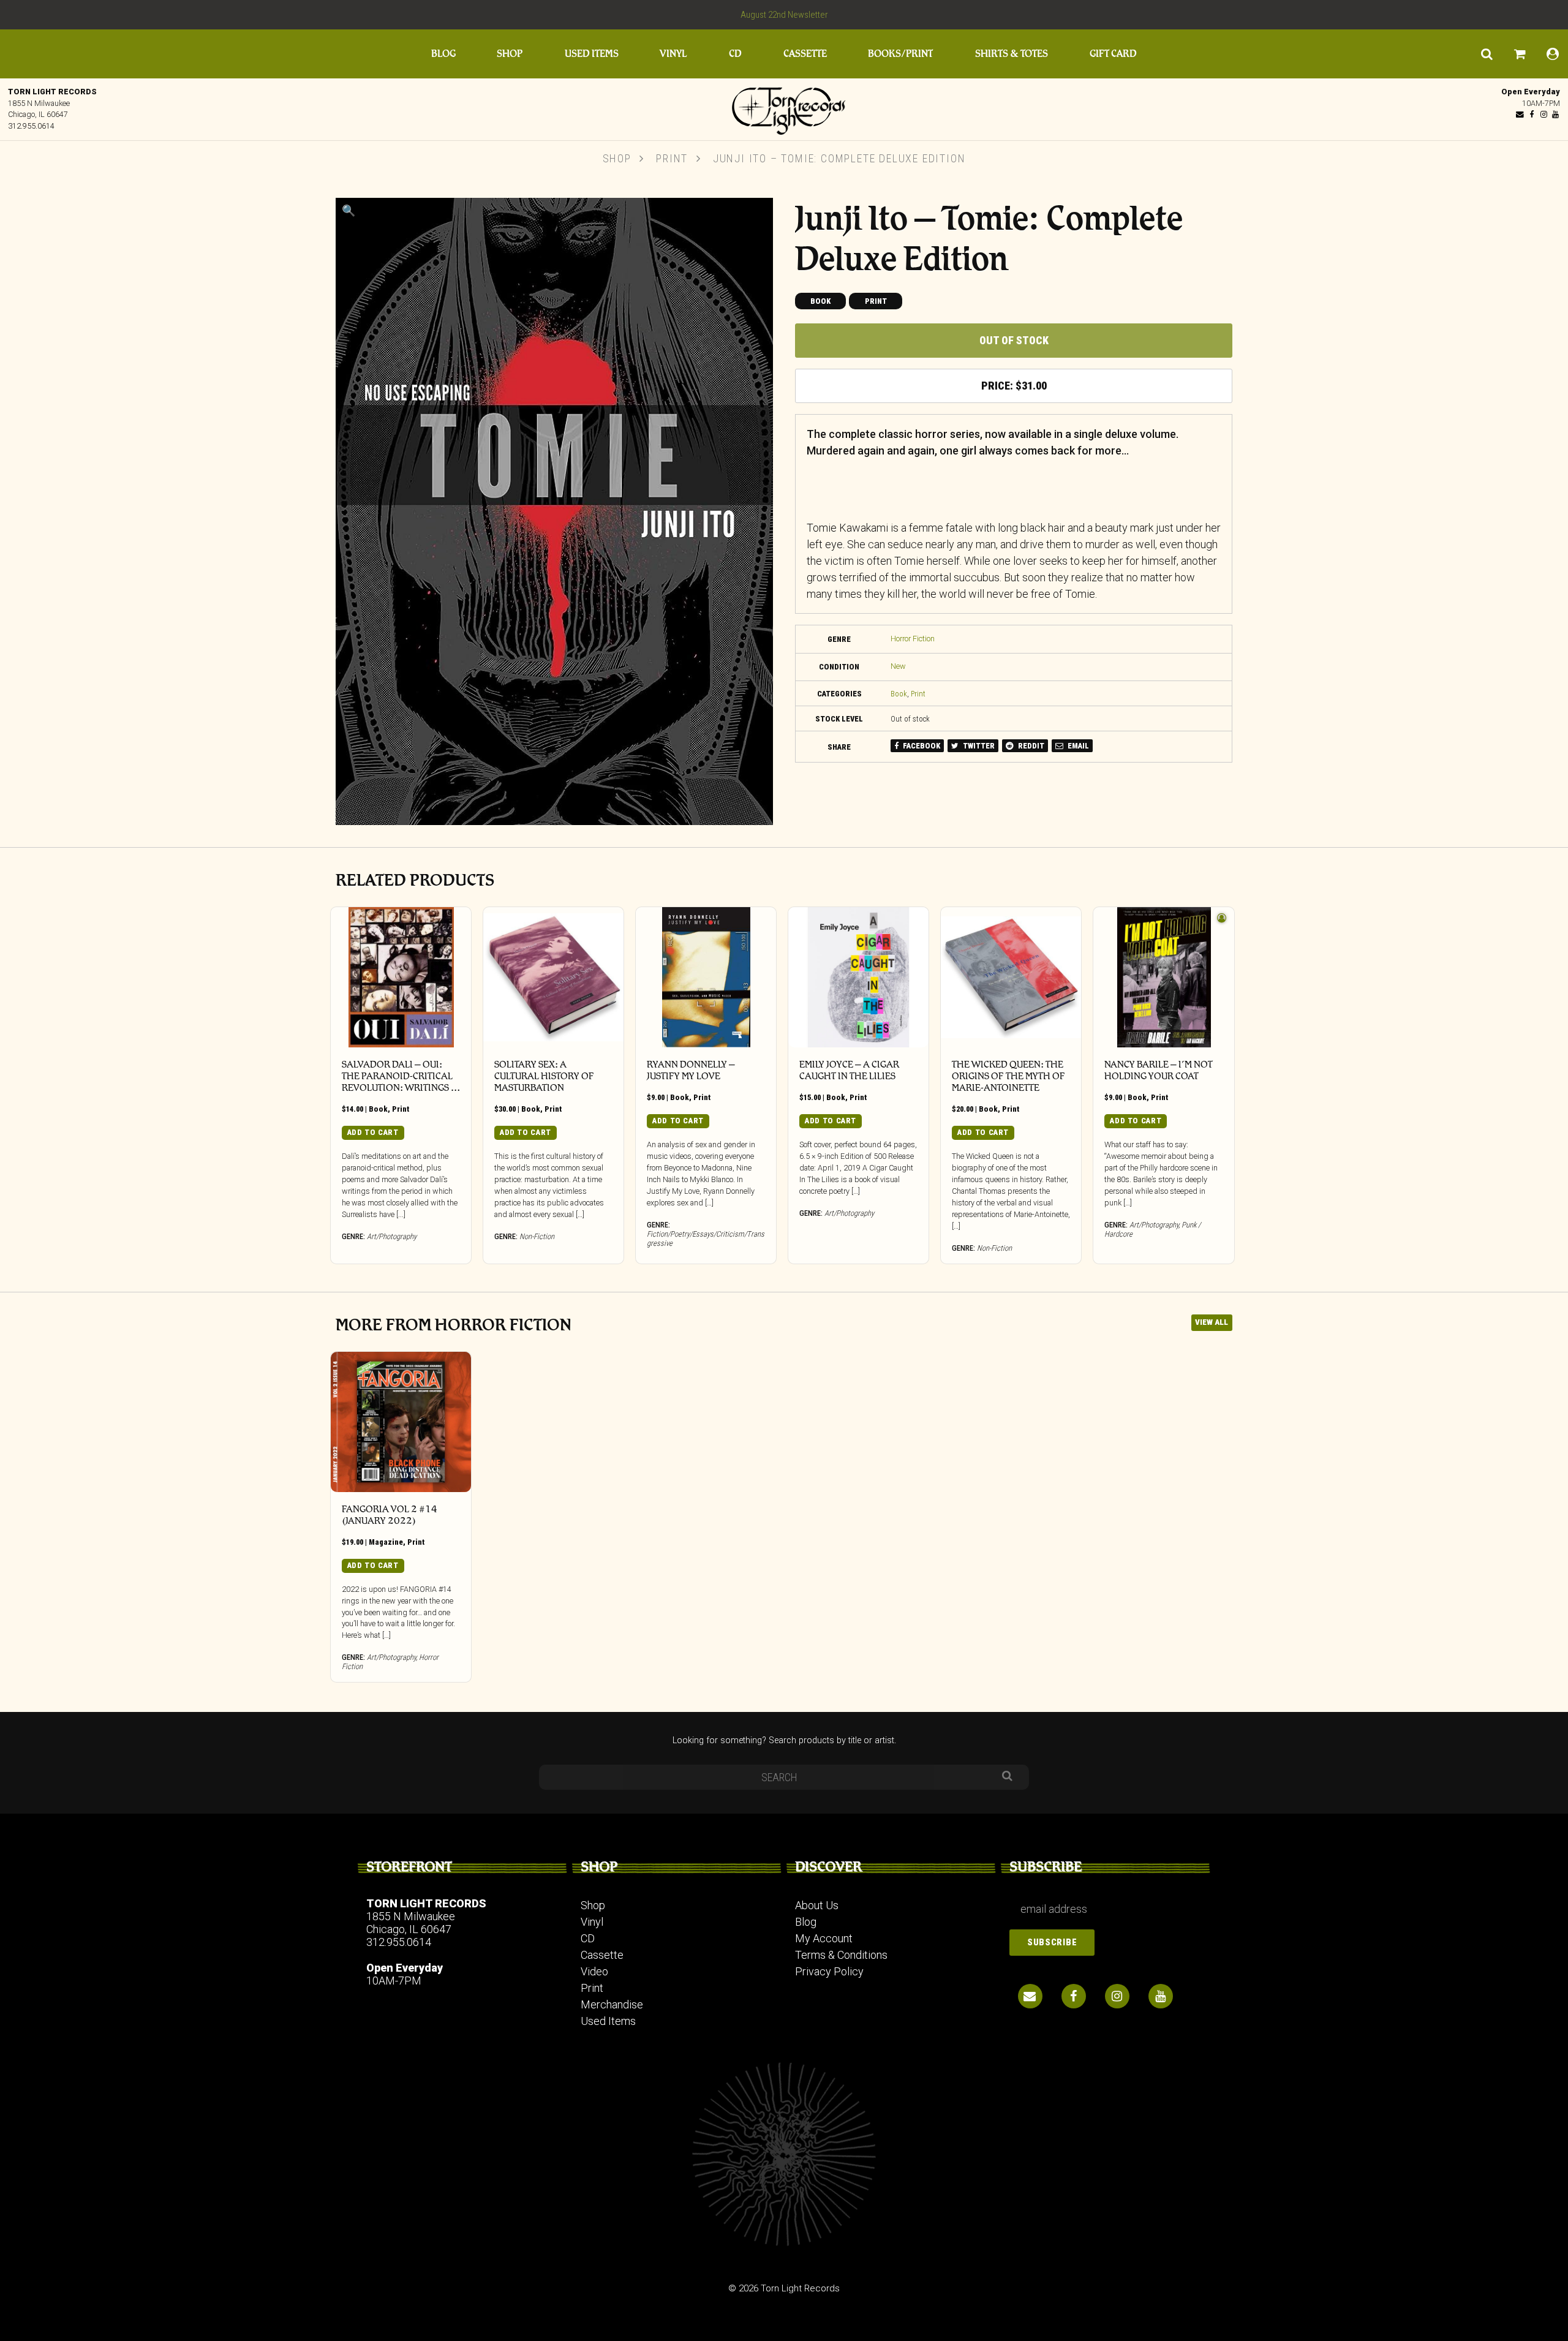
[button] (349, 210)
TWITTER (978, 746)
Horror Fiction (913, 639)
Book (820, 301)
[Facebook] (1532, 114)
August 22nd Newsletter (784, 15)
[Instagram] (1543, 114)
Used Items (592, 54)
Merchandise (612, 2004)
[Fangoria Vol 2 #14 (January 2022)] (401, 1422)
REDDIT (1030, 746)
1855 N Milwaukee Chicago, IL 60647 (411, 1923)
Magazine (386, 1542)
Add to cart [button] (373, 1132)
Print (672, 158)
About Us (817, 1905)
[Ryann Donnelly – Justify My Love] (706, 977)
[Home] (784, 108)
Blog (443, 54)
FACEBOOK (921, 746)
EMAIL (1077, 746)
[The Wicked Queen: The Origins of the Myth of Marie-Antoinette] (1011, 977)
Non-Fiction (537, 1236)
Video (594, 1971)
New (898, 666)
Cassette (805, 54)
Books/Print (900, 54)
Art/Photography (392, 1236)
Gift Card (1113, 54)
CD (735, 54)
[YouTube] (1555, 114)
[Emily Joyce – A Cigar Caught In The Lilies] (858, 977)
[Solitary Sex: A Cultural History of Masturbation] (553, 977)
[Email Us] (1520, 114)
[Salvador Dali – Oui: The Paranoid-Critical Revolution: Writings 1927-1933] (401, 977)
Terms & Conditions (841, 1955)
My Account (824, 1938)
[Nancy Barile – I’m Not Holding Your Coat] (1163, 977)
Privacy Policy (829, 1971)
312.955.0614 (31, 126)
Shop (510, 54)
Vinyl (673, 54)
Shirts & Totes (1012, 54)
